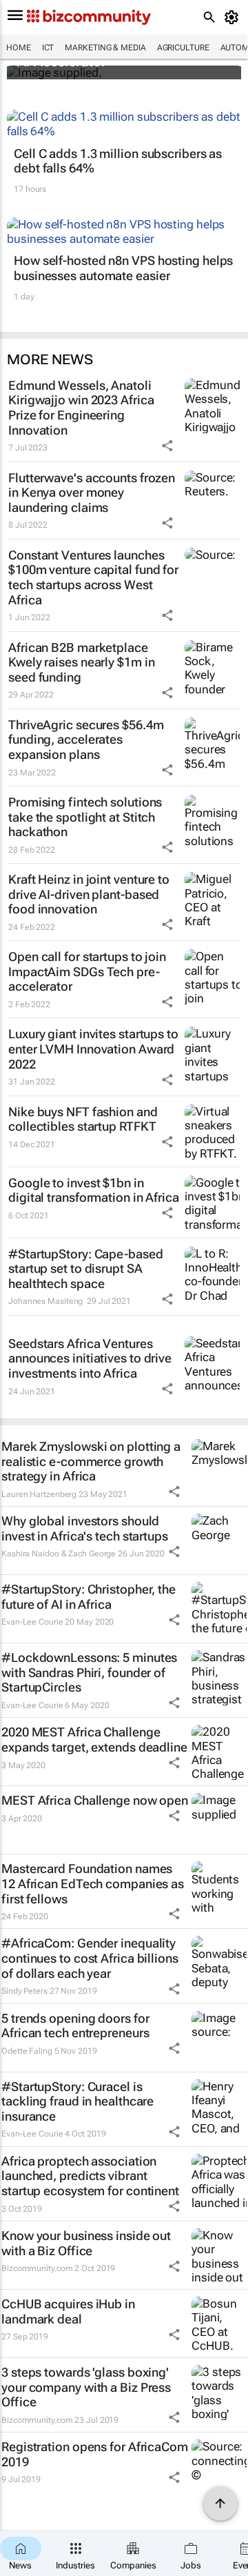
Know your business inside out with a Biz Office (86, 2243)
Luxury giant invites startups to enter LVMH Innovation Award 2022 (93, 1049)
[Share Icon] (167, 446)
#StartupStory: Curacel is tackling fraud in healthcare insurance (77, 2101)
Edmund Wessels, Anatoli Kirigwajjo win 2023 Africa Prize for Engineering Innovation (81, 408)
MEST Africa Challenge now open (95, 1800)
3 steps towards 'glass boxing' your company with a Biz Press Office (86, 2387)
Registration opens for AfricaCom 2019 (95, 2454)
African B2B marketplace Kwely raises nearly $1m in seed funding (81, 662)
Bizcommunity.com (37, 2268)
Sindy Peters (24, 1991)
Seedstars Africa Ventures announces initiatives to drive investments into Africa (90, 1358)
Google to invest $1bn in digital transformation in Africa (94, 1190)
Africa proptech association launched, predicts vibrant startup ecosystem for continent (90, 2176)
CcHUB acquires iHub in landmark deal (68, 2311)
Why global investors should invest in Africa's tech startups (85, 1528)
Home (19, 48)
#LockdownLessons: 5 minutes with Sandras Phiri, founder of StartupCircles (89, 1672)
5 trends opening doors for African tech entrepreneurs (75, 2026)
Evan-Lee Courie (32, 1622)
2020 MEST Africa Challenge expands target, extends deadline (94, 1740)
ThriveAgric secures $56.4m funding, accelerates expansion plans (86, 740)
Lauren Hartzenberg (39, 1494)
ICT (48, 48)
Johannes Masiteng (45, 1301)
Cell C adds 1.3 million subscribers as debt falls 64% (118, 161)
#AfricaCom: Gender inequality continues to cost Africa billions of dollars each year (90, 1958)
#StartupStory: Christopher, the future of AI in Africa (89, 1597)
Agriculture (183, 48)
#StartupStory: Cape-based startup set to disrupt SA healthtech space (86, 1269)
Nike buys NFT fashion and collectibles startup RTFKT (83, 1119)
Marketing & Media (105, 48)
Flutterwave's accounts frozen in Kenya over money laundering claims (92, 493)
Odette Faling (27, 2051)
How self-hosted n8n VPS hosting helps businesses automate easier (123, 268)
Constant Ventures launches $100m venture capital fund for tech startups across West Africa (93, 577)
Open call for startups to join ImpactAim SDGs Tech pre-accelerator (87, 971)
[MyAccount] (234, 17)
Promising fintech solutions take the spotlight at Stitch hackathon (85, 817)
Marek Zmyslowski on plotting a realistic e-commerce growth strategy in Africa (91, 1461)
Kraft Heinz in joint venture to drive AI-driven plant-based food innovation (89, 894)
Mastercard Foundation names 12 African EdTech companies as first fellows (93, 1883)
